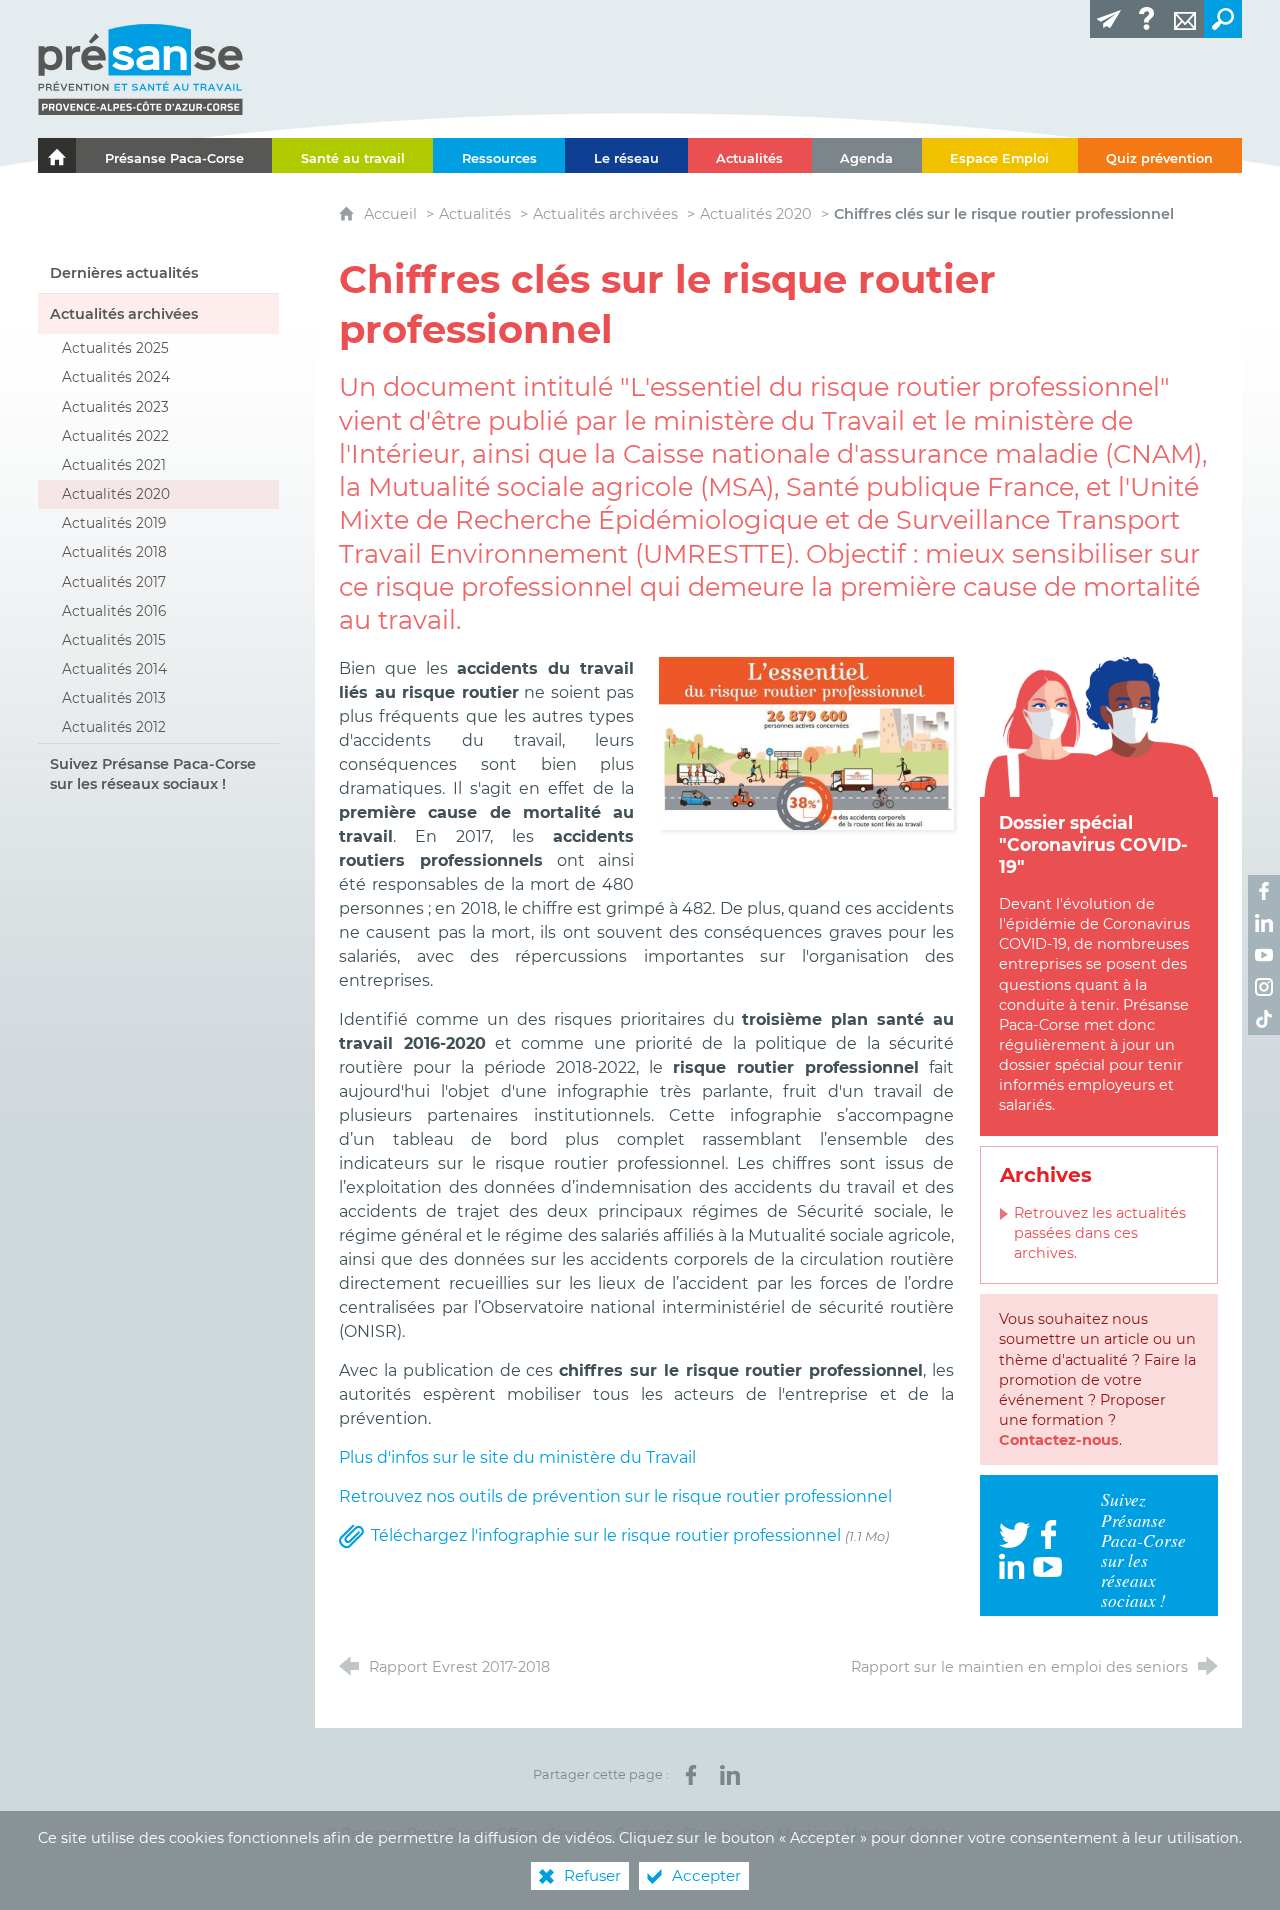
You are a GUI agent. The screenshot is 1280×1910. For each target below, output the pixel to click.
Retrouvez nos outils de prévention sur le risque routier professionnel (615, 1496)
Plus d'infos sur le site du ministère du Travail (517, 1457)
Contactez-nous (1059, 1440)
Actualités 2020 (756, 214)
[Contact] (1185, 19)
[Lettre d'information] (1109, 19)
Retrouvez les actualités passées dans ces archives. (1100, 1233)
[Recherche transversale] (1223, 19)
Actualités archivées (605, 214)
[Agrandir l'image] (806, 741)
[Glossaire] (1147, 19)
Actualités (475, 214)
